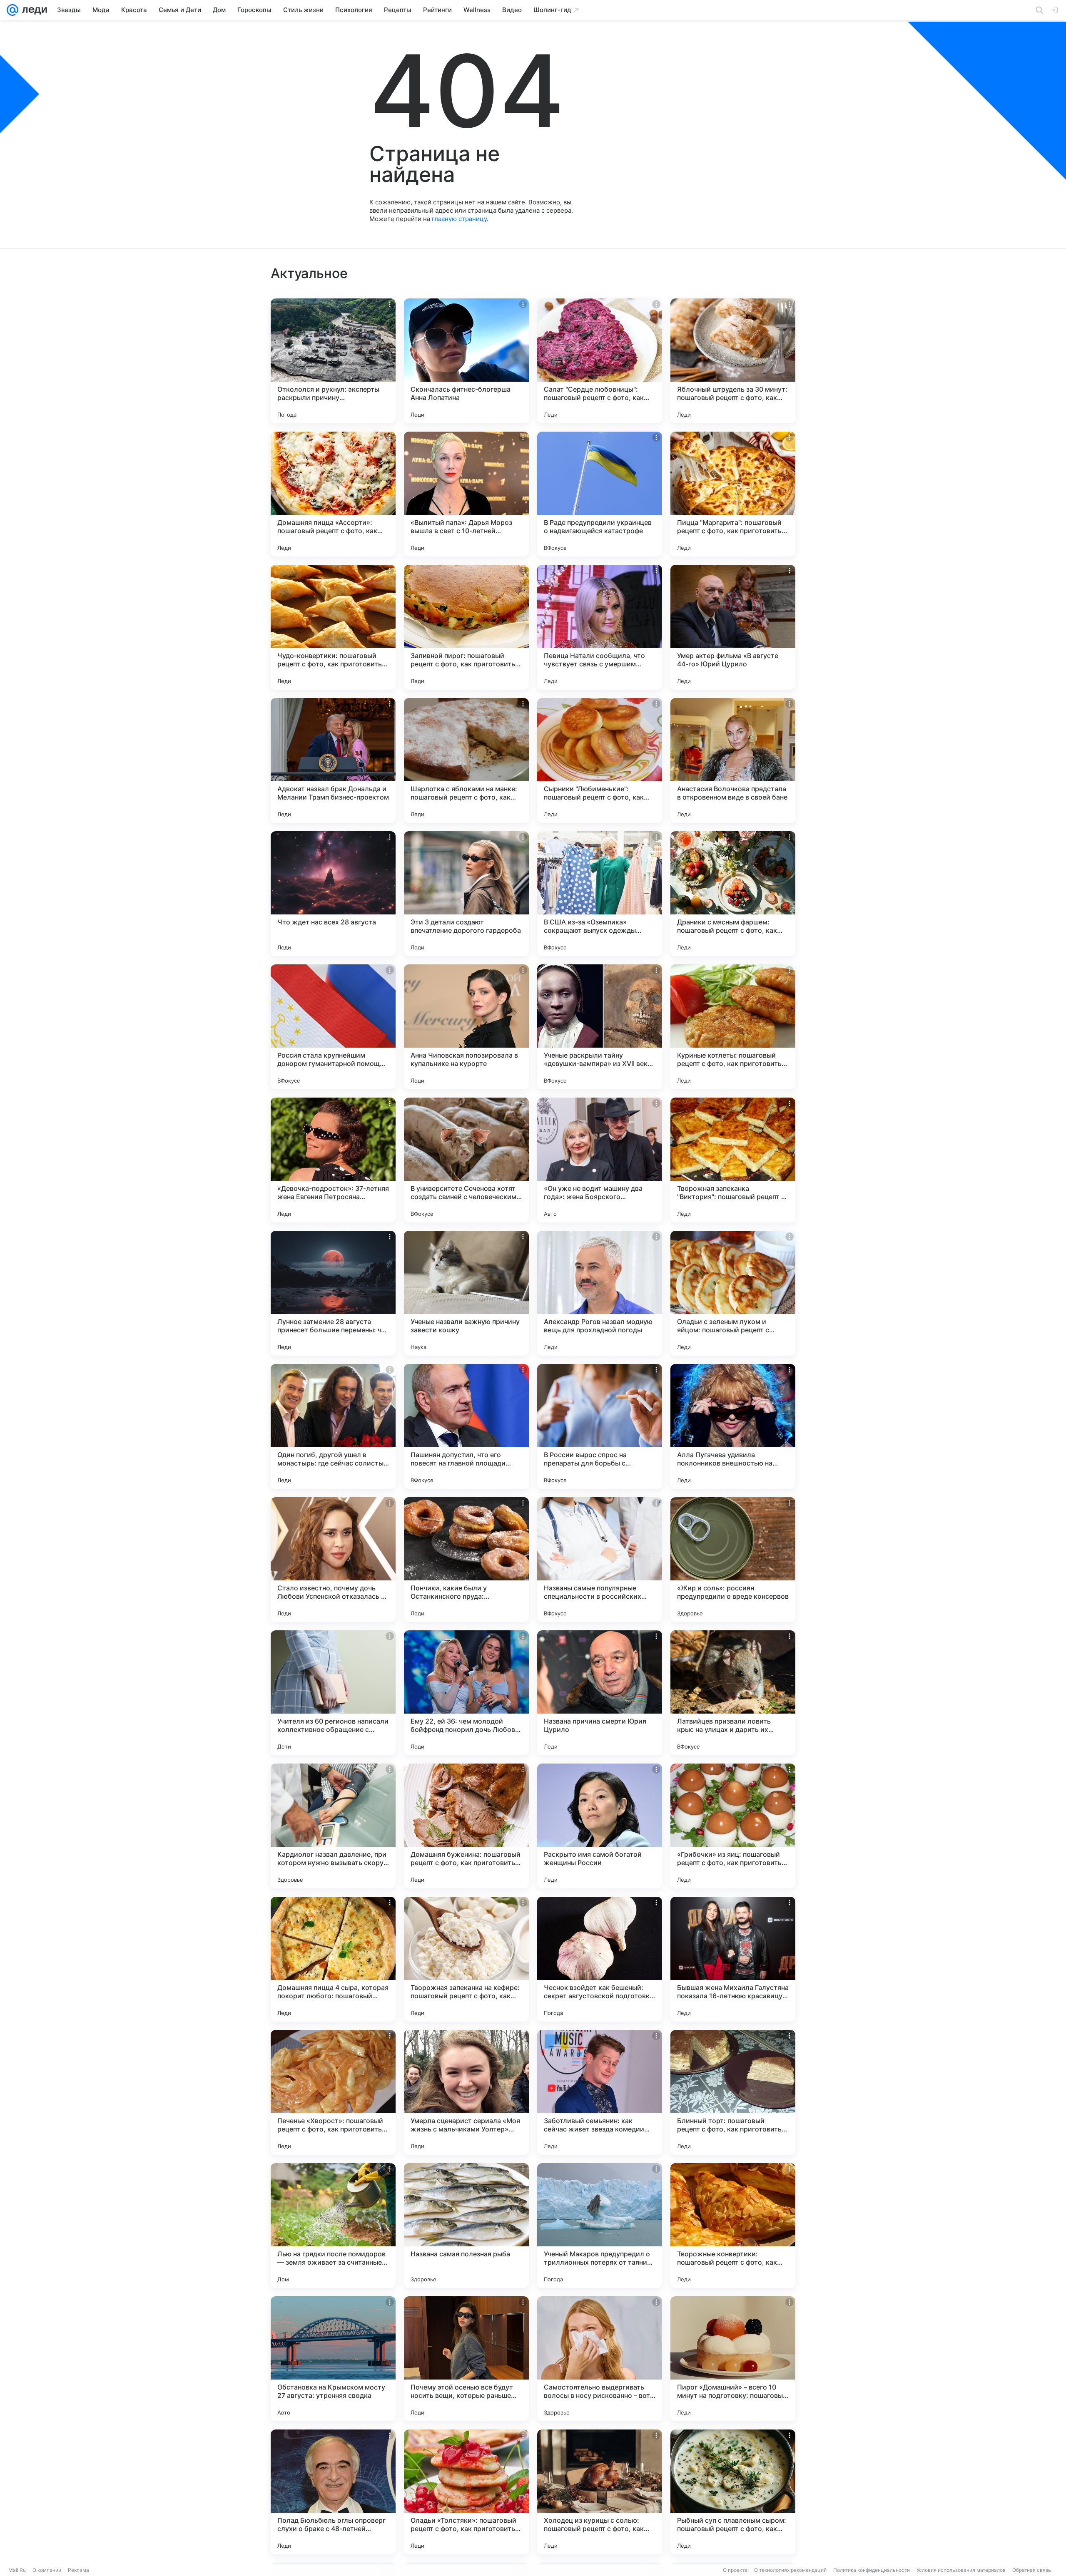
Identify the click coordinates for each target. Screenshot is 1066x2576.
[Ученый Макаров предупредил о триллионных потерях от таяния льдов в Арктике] (600, 2226)
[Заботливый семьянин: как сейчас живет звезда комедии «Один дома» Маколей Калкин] (600, 2092)
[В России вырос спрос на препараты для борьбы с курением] (600, 1426)
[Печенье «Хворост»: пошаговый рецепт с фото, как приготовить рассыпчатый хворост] (333, 2092)
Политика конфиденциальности (872, 2570)
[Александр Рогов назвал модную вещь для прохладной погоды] (600, 1293)
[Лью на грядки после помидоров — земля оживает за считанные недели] (333, 2226)
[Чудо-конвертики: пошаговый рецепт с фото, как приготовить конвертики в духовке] (333, 627)
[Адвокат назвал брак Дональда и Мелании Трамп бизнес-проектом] (333, 760)
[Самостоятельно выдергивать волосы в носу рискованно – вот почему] (600, 2359)
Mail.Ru (17, 2570)
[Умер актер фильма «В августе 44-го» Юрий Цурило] (733, 627)
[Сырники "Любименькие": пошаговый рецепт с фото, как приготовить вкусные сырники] (600, 760)
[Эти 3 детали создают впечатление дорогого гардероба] (466, 894)
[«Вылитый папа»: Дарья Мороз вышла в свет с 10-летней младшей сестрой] (466, 494)
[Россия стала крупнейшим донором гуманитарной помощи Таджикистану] (333, 1027)
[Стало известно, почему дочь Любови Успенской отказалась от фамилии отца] (333, 1560)
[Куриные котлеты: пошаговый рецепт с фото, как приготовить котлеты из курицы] (733, 1027)
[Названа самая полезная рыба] (466, 2226)
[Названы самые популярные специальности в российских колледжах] (600, 1560)
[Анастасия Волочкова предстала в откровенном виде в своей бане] (733, 760)
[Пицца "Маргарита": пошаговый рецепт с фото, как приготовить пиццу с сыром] (733, 494)
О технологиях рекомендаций (790, 2570)
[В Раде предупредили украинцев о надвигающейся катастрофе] (600, 494)
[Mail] (12, 10)
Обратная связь (1032, 2570)
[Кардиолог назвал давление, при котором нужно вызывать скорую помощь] (333, 1826)
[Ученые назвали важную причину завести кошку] (466, 1293)
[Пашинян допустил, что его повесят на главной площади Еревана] (466, 1426)
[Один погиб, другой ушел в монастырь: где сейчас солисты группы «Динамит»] (333, 1426)
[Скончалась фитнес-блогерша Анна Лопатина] (466, 361)
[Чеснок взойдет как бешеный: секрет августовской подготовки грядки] (600, 1959)
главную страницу (459, 219)
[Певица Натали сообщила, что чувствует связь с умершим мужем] (600, 627)
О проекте (735, 2570)
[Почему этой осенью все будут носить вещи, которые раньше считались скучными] (466, 2359)
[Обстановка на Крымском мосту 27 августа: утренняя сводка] (333, 2359)
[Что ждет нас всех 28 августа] (333, 894)
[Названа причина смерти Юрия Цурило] (600, 1693)
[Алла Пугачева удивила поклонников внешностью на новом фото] (733, 1426)
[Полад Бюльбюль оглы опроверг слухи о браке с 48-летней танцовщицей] (333, 2492)
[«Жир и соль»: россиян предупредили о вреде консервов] (733, 1560)
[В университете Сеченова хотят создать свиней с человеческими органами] (466, 1160)
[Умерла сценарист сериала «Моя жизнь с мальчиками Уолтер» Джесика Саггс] (466, 2092)
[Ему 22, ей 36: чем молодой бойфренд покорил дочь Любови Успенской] (466, 1693)
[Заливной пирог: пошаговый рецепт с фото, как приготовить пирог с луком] (466, 627)
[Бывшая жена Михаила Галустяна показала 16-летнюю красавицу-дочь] (733, 1959)
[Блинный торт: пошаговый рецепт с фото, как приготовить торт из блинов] (733, 2092)
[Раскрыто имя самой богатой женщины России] (600, 1826)
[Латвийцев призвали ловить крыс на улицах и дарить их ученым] (733, 1693)
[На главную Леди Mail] (33, 10)
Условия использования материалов (961, 2570)
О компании (47, 2570)
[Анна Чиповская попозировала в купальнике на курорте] (466, 1027)
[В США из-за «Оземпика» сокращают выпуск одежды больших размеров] (600, 894)
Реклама (78, 2570)
